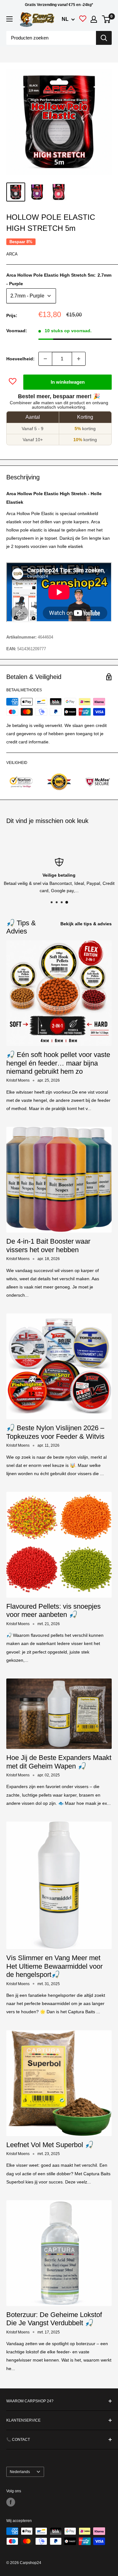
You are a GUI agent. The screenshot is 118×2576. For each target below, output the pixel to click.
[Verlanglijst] (83, 20)
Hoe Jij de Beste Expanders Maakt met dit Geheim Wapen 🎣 (59, 1762)
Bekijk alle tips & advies (86, 924)
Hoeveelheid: (20, 359)
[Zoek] (104, 38)
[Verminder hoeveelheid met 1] (45, 359)
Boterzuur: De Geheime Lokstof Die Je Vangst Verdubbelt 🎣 (54, 2319)
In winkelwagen (68, 382)
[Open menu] (9, 19)
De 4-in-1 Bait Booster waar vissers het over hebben (48, 1245)
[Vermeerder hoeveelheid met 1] (79, 359)
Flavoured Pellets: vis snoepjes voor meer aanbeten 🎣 (53, 1610)
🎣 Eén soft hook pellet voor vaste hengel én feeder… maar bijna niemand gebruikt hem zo (58, 1063)
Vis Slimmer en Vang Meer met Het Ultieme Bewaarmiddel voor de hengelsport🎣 (54, 1966)
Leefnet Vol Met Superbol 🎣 (50, 2145)
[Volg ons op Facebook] (11, 2502)
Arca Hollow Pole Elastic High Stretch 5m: (59, 279)
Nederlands (20, 2472)
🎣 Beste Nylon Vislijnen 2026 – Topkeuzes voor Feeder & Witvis (55, 1432)
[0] (107, 19)
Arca (12, 254)
